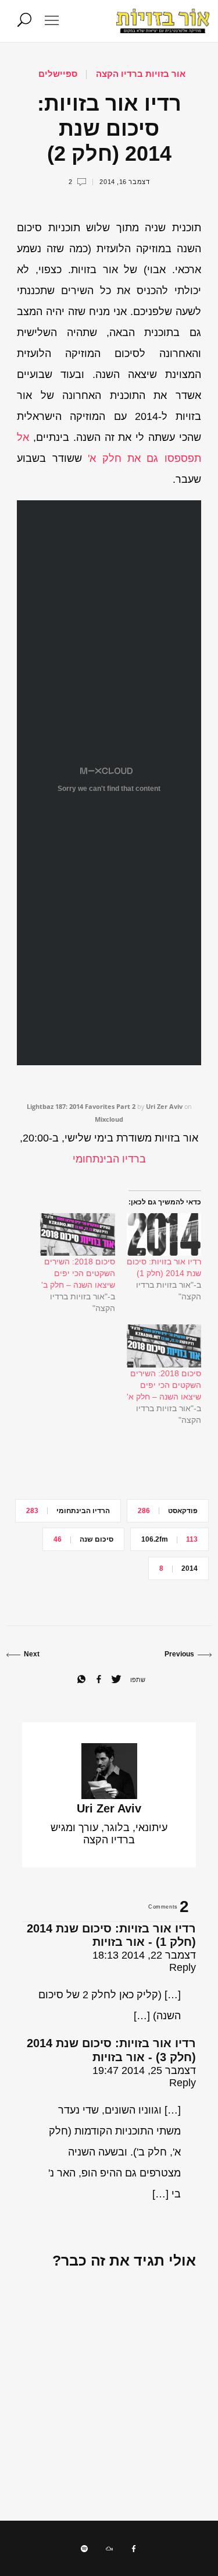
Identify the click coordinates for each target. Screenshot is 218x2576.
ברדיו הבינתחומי (109, 1159)
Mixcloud (109, 1119)
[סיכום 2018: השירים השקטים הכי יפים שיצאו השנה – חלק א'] (164, 1346)
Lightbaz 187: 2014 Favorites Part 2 (81, 1106)
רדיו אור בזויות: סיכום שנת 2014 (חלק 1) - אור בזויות (111, 1935)
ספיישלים (58, 74)
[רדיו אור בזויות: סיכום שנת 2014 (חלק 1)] (164, 1234)
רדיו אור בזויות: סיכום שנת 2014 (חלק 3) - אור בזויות (111, 2050)
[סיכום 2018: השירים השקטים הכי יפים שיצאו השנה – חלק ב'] (77, 1234)
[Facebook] (134, 2549)
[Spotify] (84, 2549)
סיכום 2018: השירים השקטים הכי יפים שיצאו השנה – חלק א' (164, 1385)
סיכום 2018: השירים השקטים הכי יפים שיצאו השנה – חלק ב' (78, 1273)
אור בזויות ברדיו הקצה (141, 74)
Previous (179, 1654)
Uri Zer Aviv (164, 1106)
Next (32, 1654)
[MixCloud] (109, 2549)
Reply (183, 1967)
